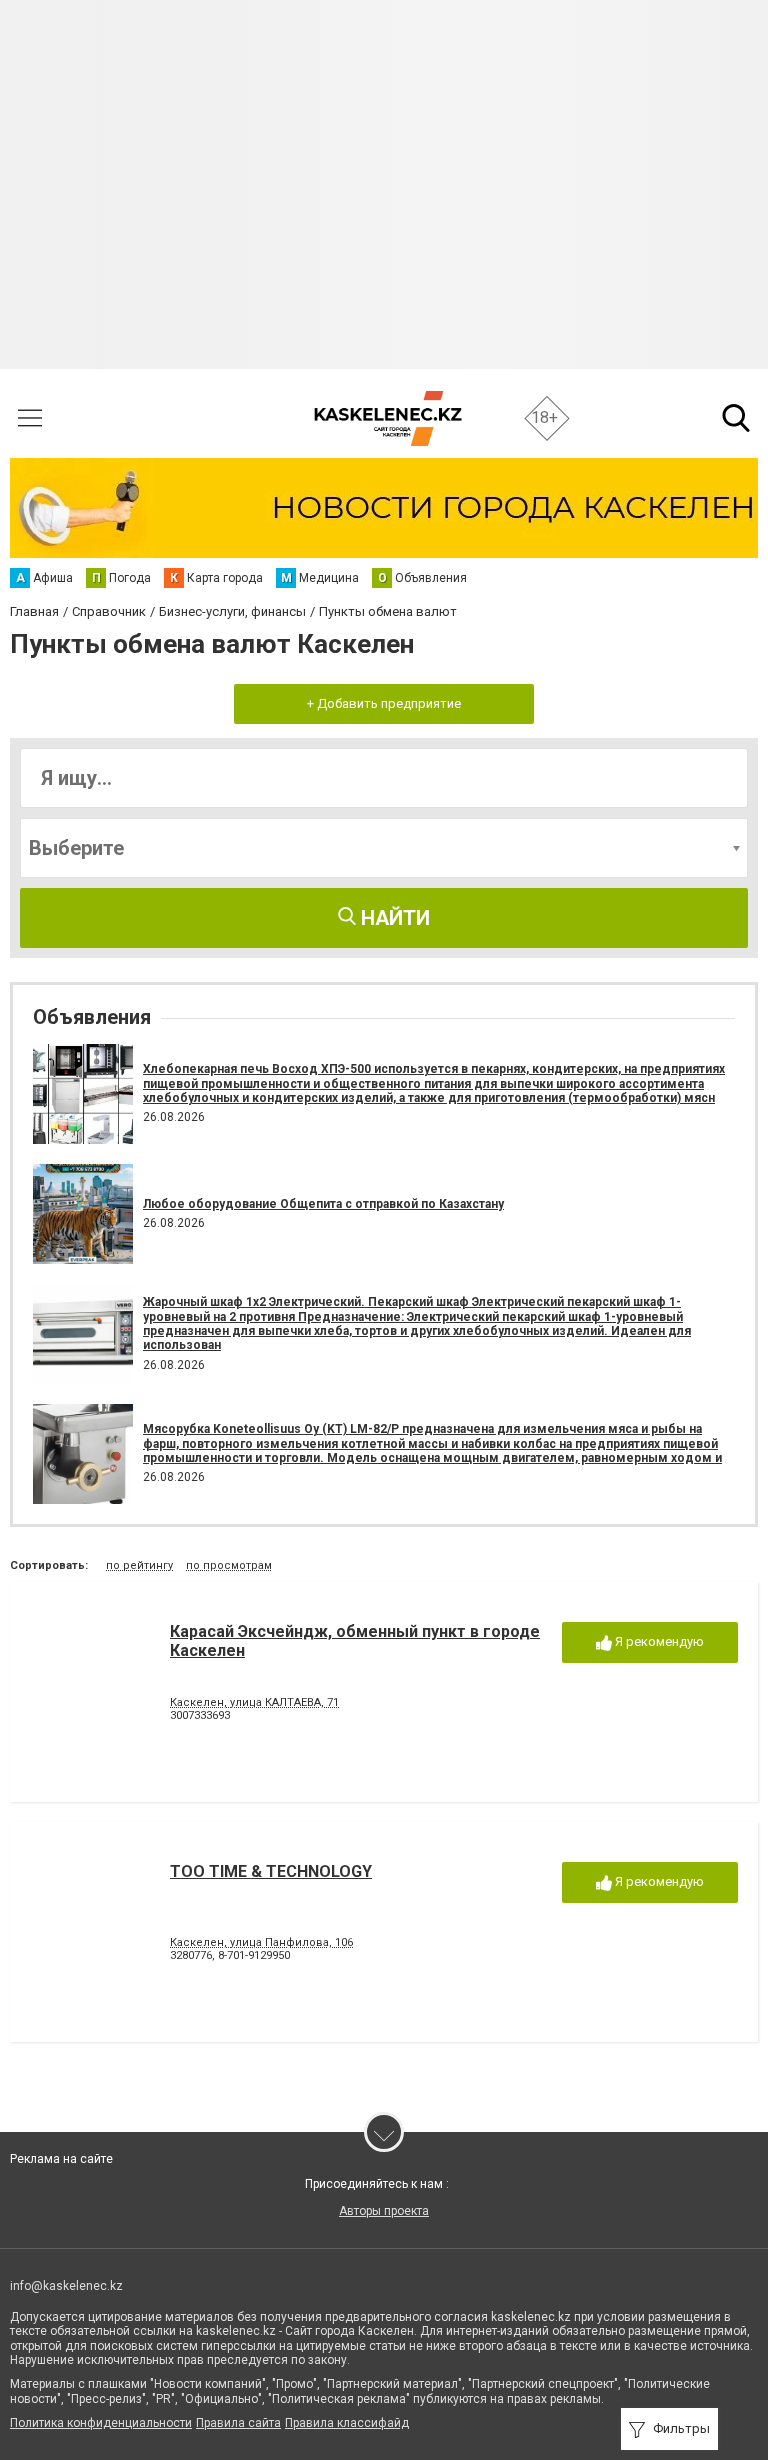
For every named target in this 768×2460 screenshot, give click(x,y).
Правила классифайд (347, 2423)
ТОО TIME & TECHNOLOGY (271, 1871)
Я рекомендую (658, 1641)
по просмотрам (229, 1565)
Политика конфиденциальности (101, 2423)
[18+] (387, 418)
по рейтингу (139, 1565)
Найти (393, 918)
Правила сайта (238, 2423)
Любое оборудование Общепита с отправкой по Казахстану (323, 1204)
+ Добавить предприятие (384, 703)
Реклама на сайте (61, 2159)
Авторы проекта (384, 2211)
